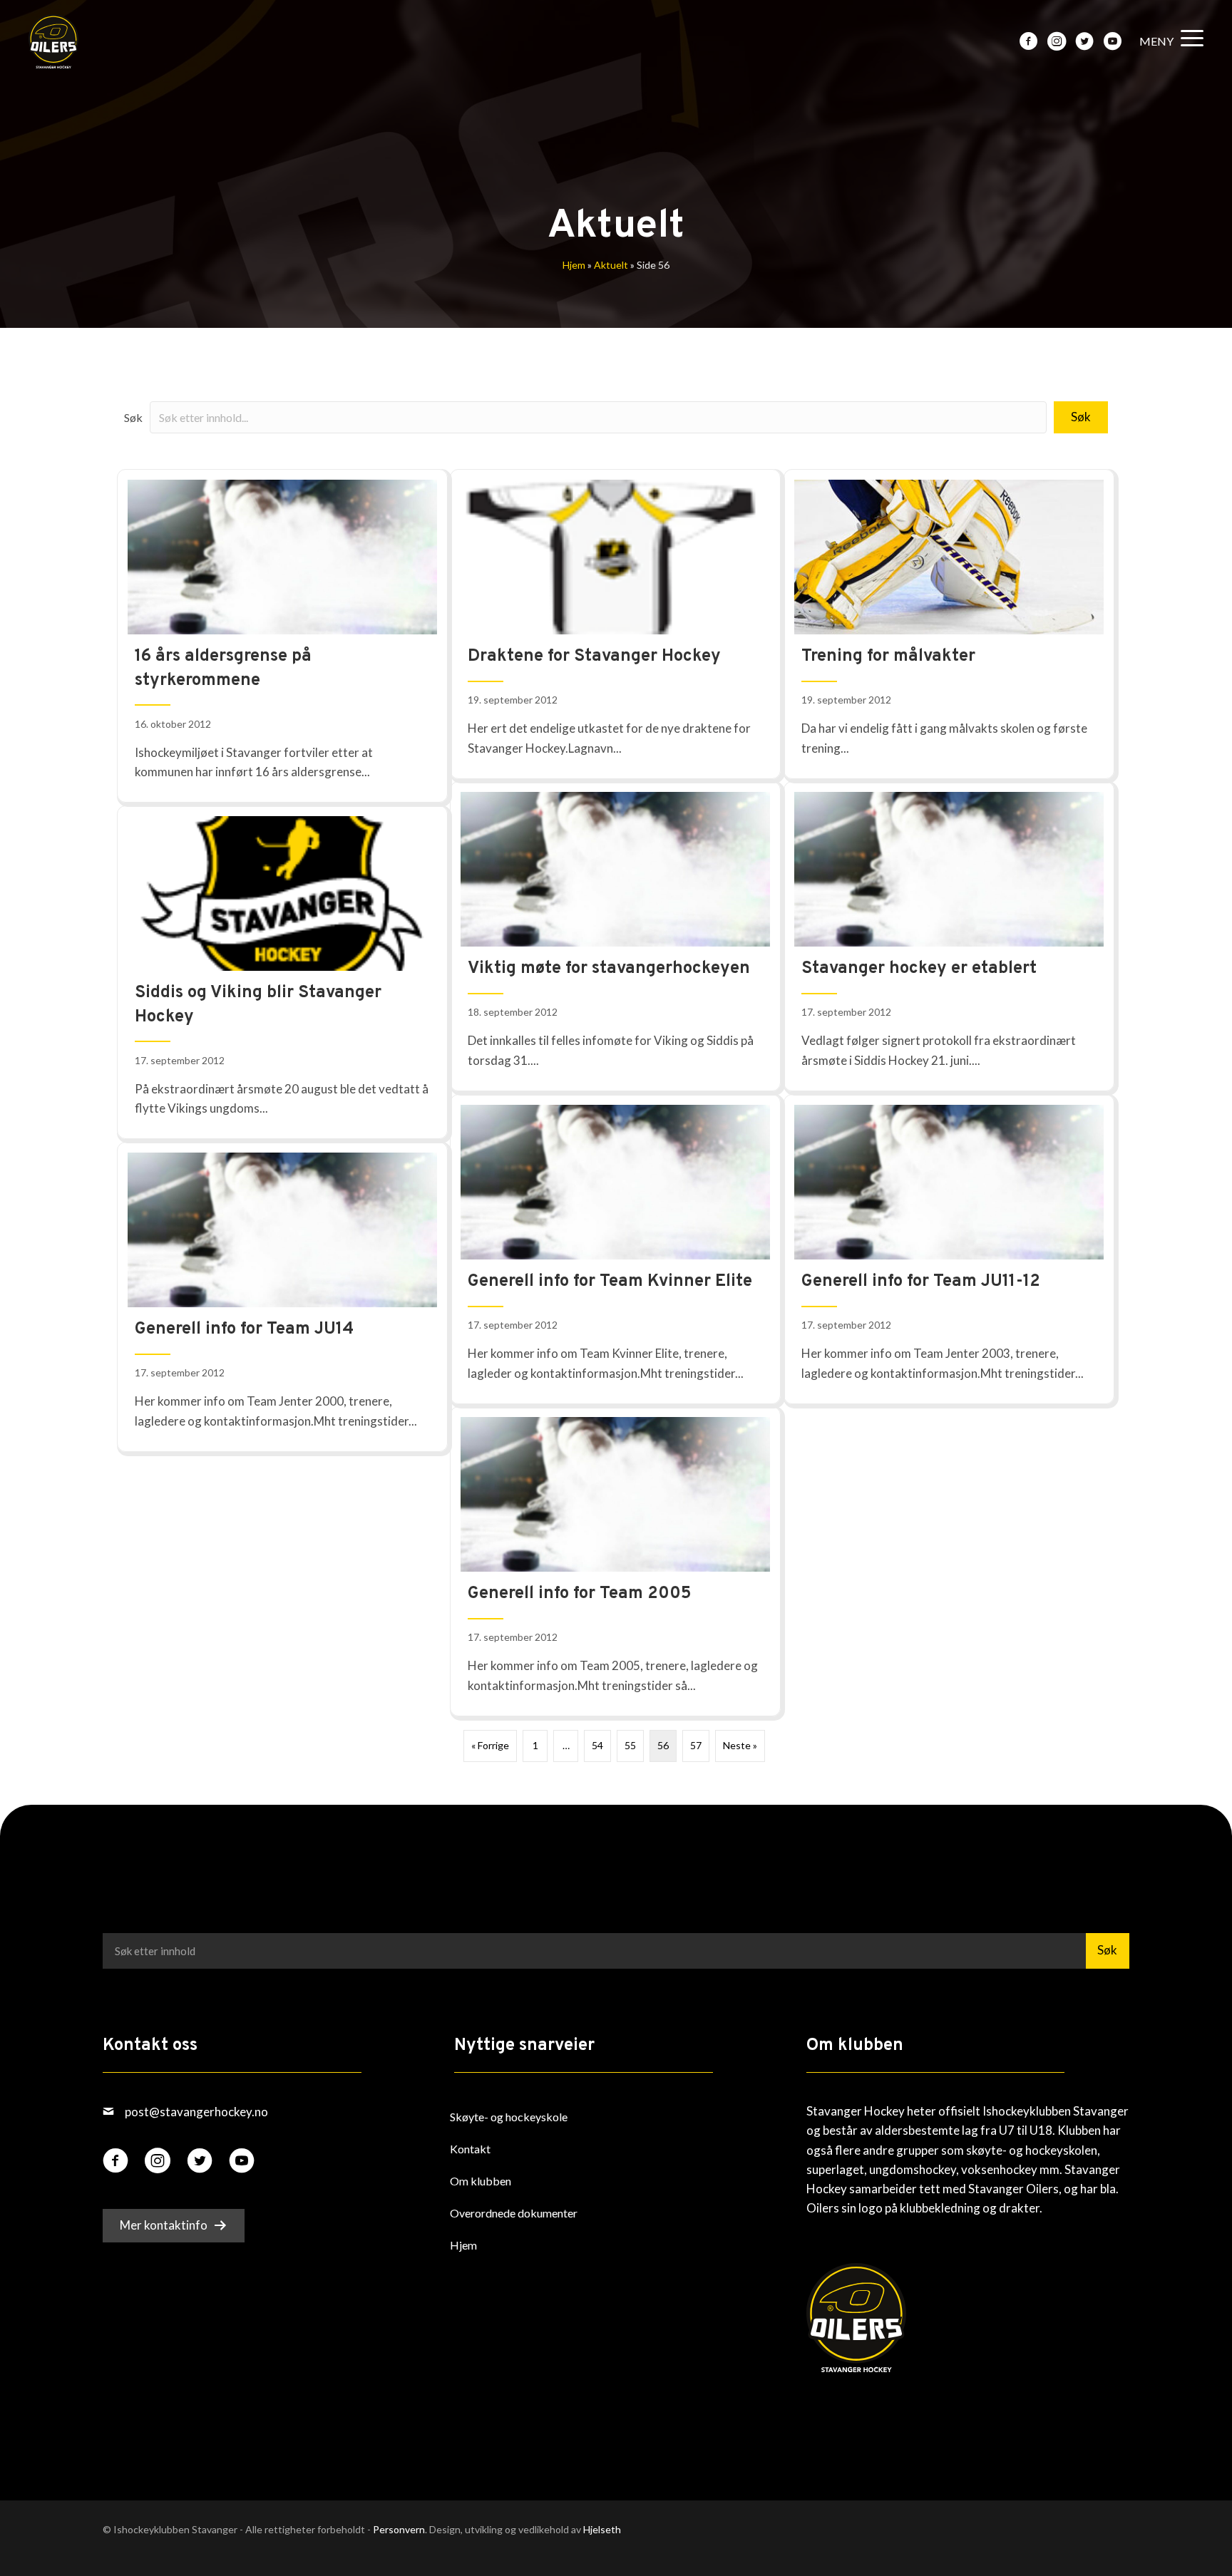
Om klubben (481, 2181)
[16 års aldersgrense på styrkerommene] (282, 636)
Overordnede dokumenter (514, 2213)
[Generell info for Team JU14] (282, 1297)
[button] (1168, 42)
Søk (133, 417)
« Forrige (490, 1745)
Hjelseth (602, 2529)
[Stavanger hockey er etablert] (949, 936)
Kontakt (470, 2149)
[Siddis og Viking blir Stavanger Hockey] (282, 972)
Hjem (574, 265)
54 (597, 1745)
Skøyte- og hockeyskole (509, 2117)
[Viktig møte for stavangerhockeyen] (615, 936)
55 (630, 1745)
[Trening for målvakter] (949, 624)
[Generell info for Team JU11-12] (949, 1249)
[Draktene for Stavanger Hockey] (615, 624)
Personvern (399, 2529)
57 (696, 1745)
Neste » (740, 1745)
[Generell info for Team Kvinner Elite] (615, 1249)
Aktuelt (611, 265)
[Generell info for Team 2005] (615, 1561)
